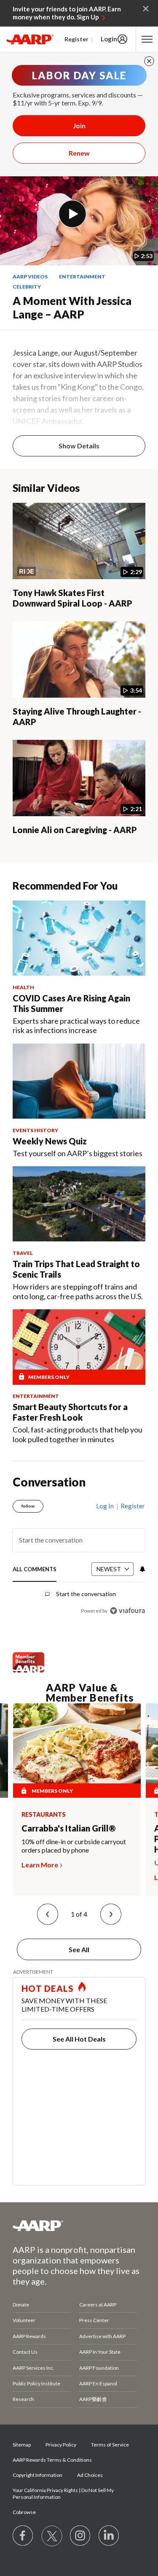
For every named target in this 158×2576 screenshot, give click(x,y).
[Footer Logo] (79, 2225)
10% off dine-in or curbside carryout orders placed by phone (74, 1846)
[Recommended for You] (79, 938)
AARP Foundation (99, 2368)
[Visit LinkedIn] (109, 2536)
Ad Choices (90, 2475)
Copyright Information (37, 2475)
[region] (79, 1555)
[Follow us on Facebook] (23, 2536)
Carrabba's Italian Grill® (69, 1828)
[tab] (35, 1570)
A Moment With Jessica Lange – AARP (72, 308)
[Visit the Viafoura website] (127, 1611)
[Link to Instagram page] (80, 2536)
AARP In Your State (100, 2352)
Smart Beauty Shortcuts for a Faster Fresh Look (70, 1412)
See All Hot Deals (79, 2039)
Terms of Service (110, 2445)
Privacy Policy (61, 2445)
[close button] (149, 61)
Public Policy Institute (36, 2383)
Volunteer (24, 2320)
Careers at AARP (98, 2305)
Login (109, 39)
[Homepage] (30, 39)
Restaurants (44, 1815)
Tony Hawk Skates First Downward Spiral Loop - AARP (72, 598)
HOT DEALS (48, 1988)
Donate (21, 2305)
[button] (48, 1914)
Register (76, 39)
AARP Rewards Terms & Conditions (52, 2460)
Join (79, 125)
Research (23, 2399)
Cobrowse (24, 2512)
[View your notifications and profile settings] (142, 1569)
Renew (79, 153)
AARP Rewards (29, 2336)
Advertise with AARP (102, 2336)
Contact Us (25, 2352)
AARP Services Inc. (33, 2368)
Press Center (94, 2320)
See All (79, 1949)
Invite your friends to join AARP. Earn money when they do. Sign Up (67, 13)
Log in (105, 1506)
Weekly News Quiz (50, 1141)
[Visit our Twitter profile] (52, 2536)
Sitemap (22, 2445)
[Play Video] (72, 214)
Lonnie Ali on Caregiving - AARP (75, 830)
